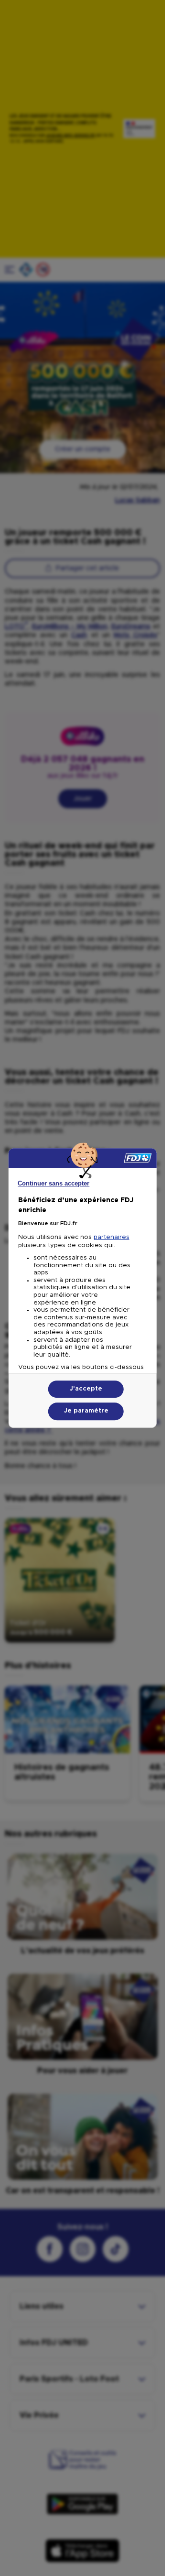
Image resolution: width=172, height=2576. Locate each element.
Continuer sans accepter (54, 1183)
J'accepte (86, 1389)
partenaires (111, 1237)
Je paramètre (86, 1411)
